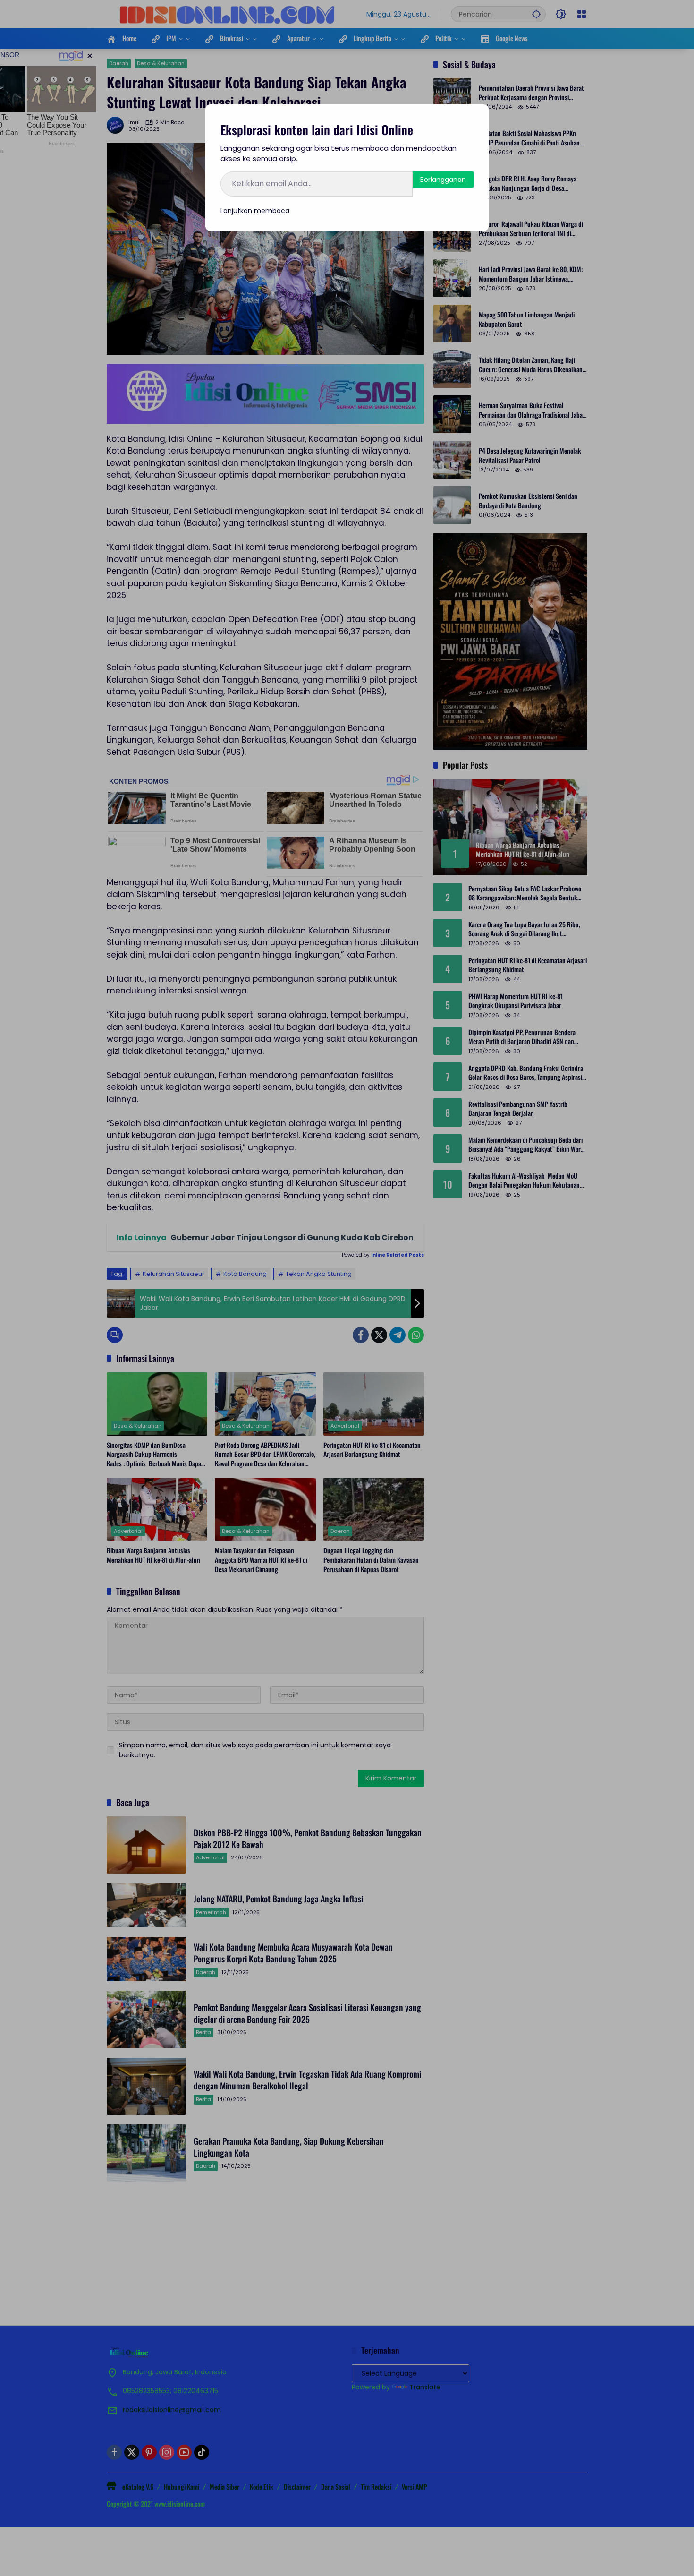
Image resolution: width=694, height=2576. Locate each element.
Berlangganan (443, 180)
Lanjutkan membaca (255, 211)
